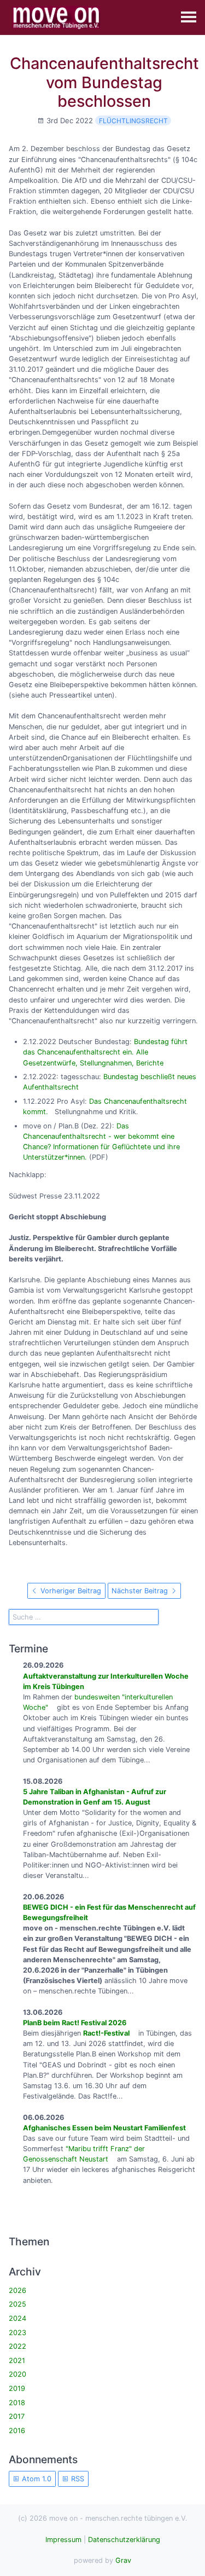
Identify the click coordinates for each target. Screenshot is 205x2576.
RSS (77, 2479)
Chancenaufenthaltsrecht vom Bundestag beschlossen (104, 82)
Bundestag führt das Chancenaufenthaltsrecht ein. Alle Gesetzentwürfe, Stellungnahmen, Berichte (105, 1052)
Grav (123, 2560)
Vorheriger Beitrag (70, 1591)
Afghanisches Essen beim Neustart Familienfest (104, 2128)
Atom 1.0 (36, 2479)
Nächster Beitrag (141, 1591)
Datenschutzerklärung (124, 2540)
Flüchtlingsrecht (133, 121)
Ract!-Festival (106, 2033)
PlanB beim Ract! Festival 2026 (75, 2023)
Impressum (63, 2540)
